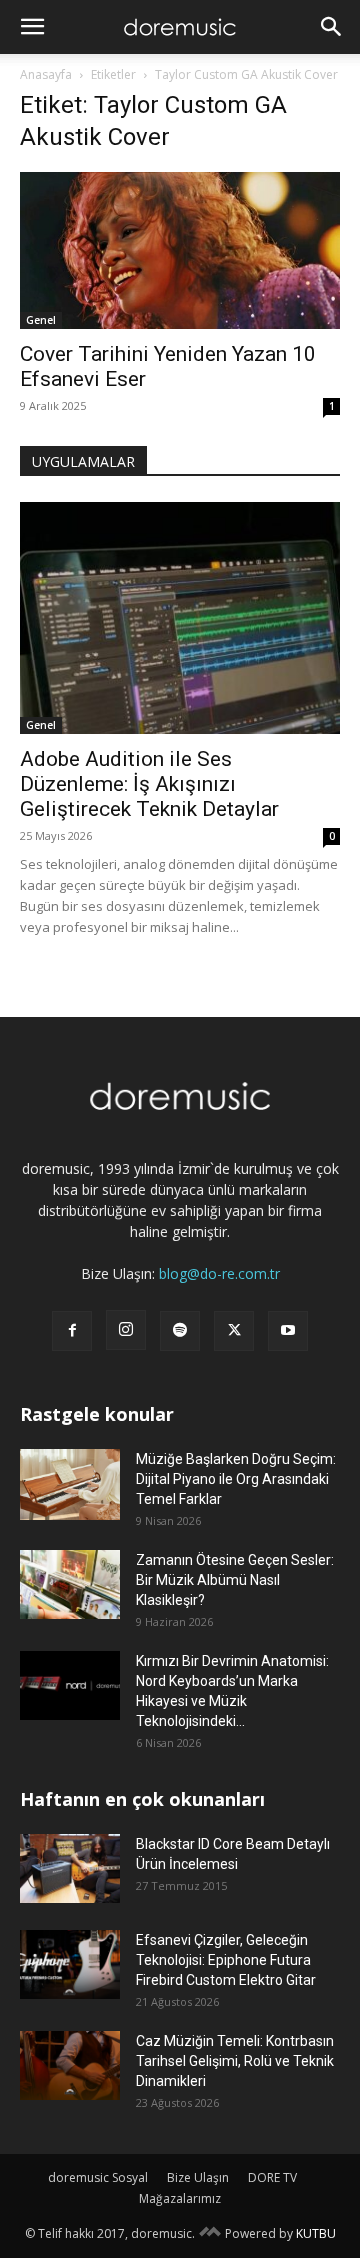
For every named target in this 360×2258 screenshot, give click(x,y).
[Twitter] (234, 1331)
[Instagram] (126, 1330)
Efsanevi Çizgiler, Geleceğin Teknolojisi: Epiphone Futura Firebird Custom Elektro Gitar (226, 1960)
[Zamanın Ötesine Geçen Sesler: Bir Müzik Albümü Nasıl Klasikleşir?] (70, 1584)
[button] (32, 27)
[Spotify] (180, 1331)
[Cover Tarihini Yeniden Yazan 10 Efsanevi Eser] (180, 250)
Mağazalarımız (180, 2198)
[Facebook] (72, 1331)
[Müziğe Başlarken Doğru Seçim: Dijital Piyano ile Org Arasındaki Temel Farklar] (70, 1484)
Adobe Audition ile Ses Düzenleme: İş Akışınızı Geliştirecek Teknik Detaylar (149, 784)
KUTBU (316, 2233)
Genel (41, 320)
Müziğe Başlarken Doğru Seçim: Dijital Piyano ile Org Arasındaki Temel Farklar (236, 1479)
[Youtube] (288, 1331)
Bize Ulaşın (198, 2177)
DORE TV (272, 2177)
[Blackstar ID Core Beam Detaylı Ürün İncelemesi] (70, 1868)
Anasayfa (46, 74)
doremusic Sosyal (98, 2177)
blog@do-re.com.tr (219, 1273)
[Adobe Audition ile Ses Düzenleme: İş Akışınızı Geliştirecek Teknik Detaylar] (180, 618)
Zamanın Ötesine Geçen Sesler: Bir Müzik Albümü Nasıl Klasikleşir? (235, 1580)
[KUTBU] (210, 2233)
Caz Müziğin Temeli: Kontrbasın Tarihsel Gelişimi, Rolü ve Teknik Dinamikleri (235, 2061)
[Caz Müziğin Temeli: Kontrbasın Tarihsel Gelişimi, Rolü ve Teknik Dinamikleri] (70, 2065)
